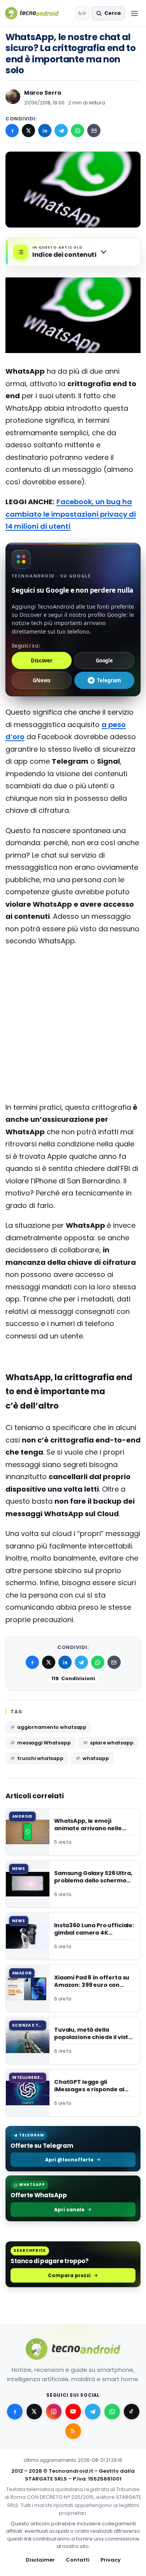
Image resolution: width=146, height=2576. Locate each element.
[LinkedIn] (45, 131)
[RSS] (73, 2431)
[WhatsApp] (77, 131)
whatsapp (96, 1758)
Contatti (78, 2560)
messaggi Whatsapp (44, 1743)
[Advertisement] (73, 984)
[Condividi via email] (94, 131)
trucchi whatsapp (40, 1758)
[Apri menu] (134, 13)
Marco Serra (43, 93)
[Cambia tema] (82, 13)
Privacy (111, 2560)
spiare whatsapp (112, 1743)
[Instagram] (54, 2412)
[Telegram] (61, 131)
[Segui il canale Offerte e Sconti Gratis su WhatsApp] (112, 2412)
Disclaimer (40, 2560)
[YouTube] (73, 2412)
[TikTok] (132, 2412)
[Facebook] (12, 131)
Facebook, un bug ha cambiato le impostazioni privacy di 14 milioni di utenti (71, 514)
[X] (28, 131)
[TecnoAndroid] (37, 13)
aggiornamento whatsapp (52, 1727)
